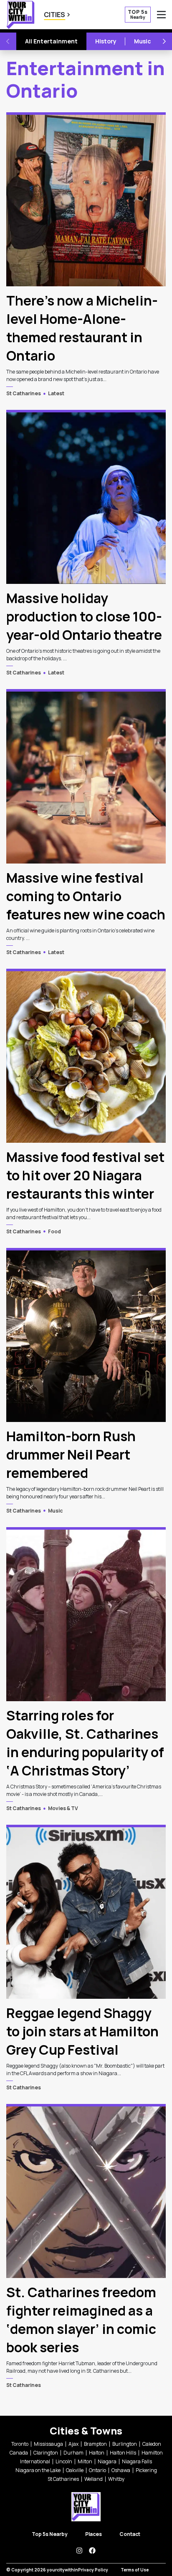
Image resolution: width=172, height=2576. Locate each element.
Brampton (95, 2444)
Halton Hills (123, 2453)
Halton (97, 2453)
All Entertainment (51, 41)
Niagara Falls (137, 2461)
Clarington (46, 2453)
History (106, 41)
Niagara (107, 2461)
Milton (85, 2461)
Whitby (116, 2479)
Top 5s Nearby (50, 2534)
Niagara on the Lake (38, 2470)
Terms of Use (135, 2570)
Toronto (20, 2444)
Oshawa (121, 2470)
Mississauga (48, 2444)
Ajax (73, 2444)
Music (143, 41)
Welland (94, 2479)
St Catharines (24, 393)
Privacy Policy (93, 2570)
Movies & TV (63, 1808)
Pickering (146, 2470)
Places (94, 2534)
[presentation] (86, 199)
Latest (56, 393)
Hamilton (152, 2453)
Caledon (152, 2444)
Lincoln (64, 2461)
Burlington (125, 2444)
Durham (73, 2453)
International (35, 2461)
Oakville (75, 2470)
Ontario (97, 2470)
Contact (130, 2534)
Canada (19, 2453)
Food (54, 1231)
